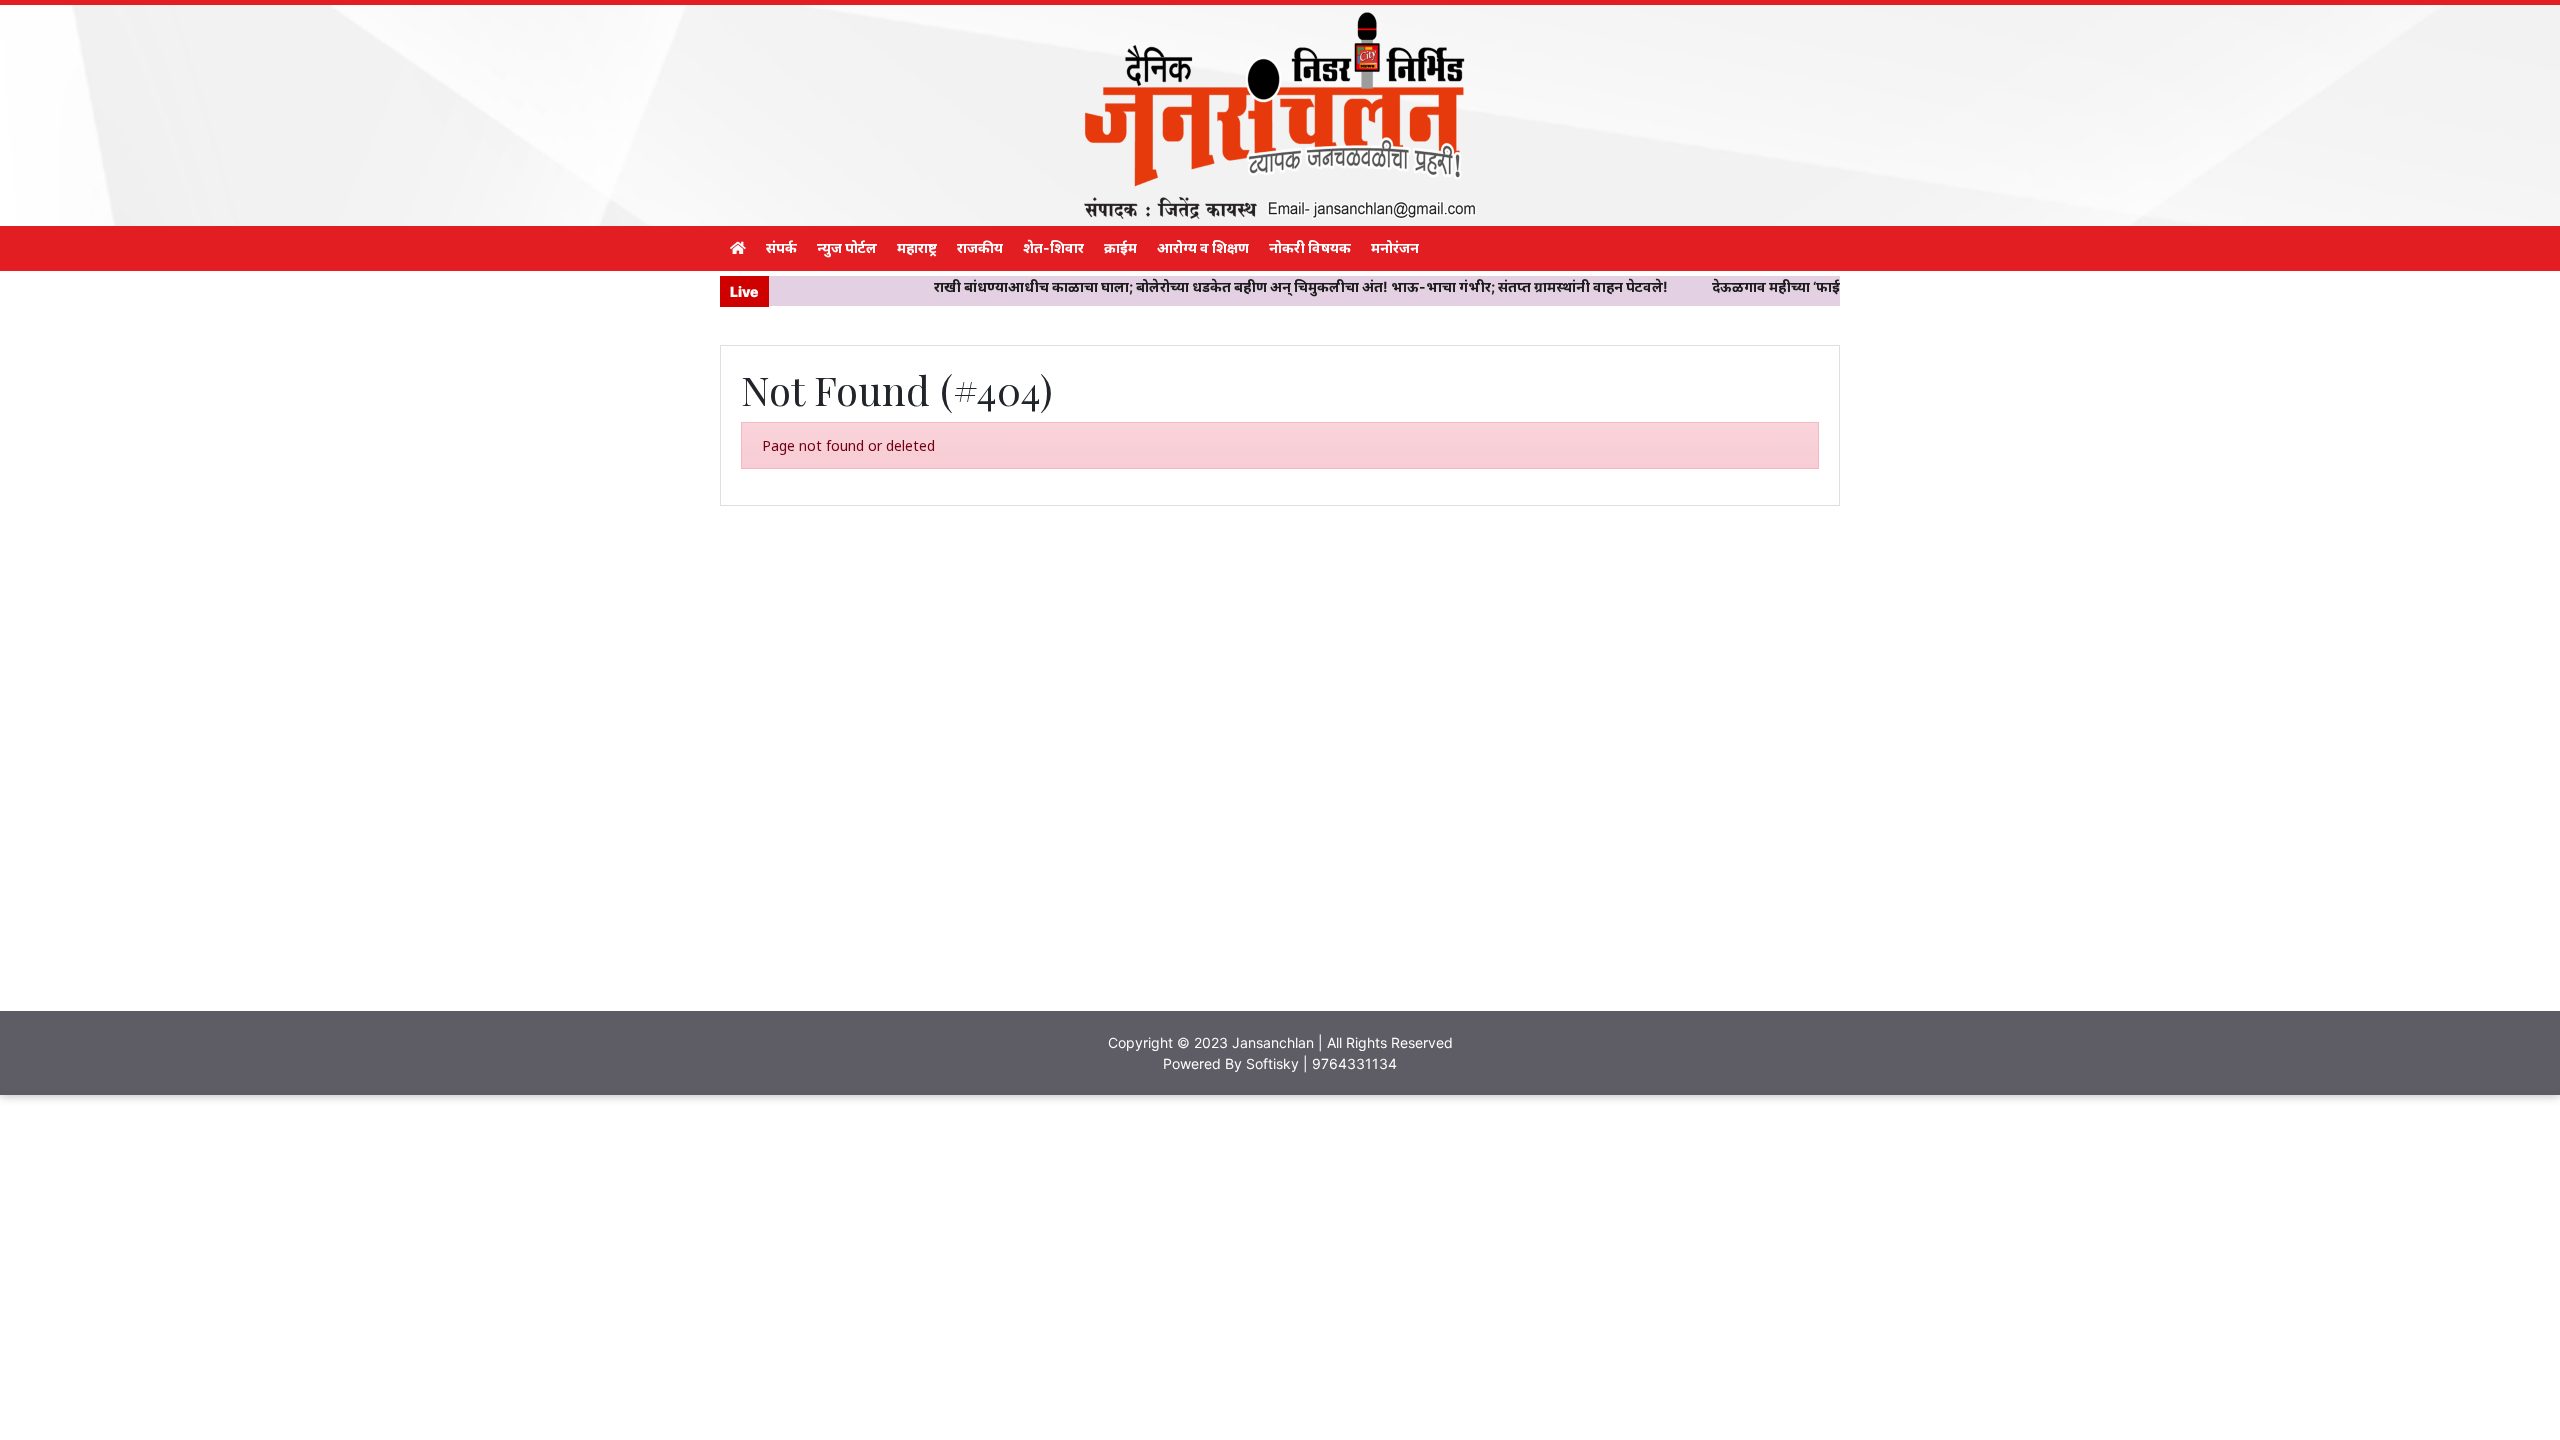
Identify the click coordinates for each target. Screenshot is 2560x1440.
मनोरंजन (1395, 247)
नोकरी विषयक (1310, 247)
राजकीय (980, 247)
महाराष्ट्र (917, 247)
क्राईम (1120, 247)
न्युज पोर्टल (847, 247)
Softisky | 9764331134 (1321, 1063)
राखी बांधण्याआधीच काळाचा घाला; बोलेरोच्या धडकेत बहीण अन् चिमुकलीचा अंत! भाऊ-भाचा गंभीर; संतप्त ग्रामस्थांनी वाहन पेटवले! (1239, 286)
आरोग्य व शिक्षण (1203, 247)
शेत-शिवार (1053, 247)
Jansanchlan (1273, 1042)
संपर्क (781, 247)
